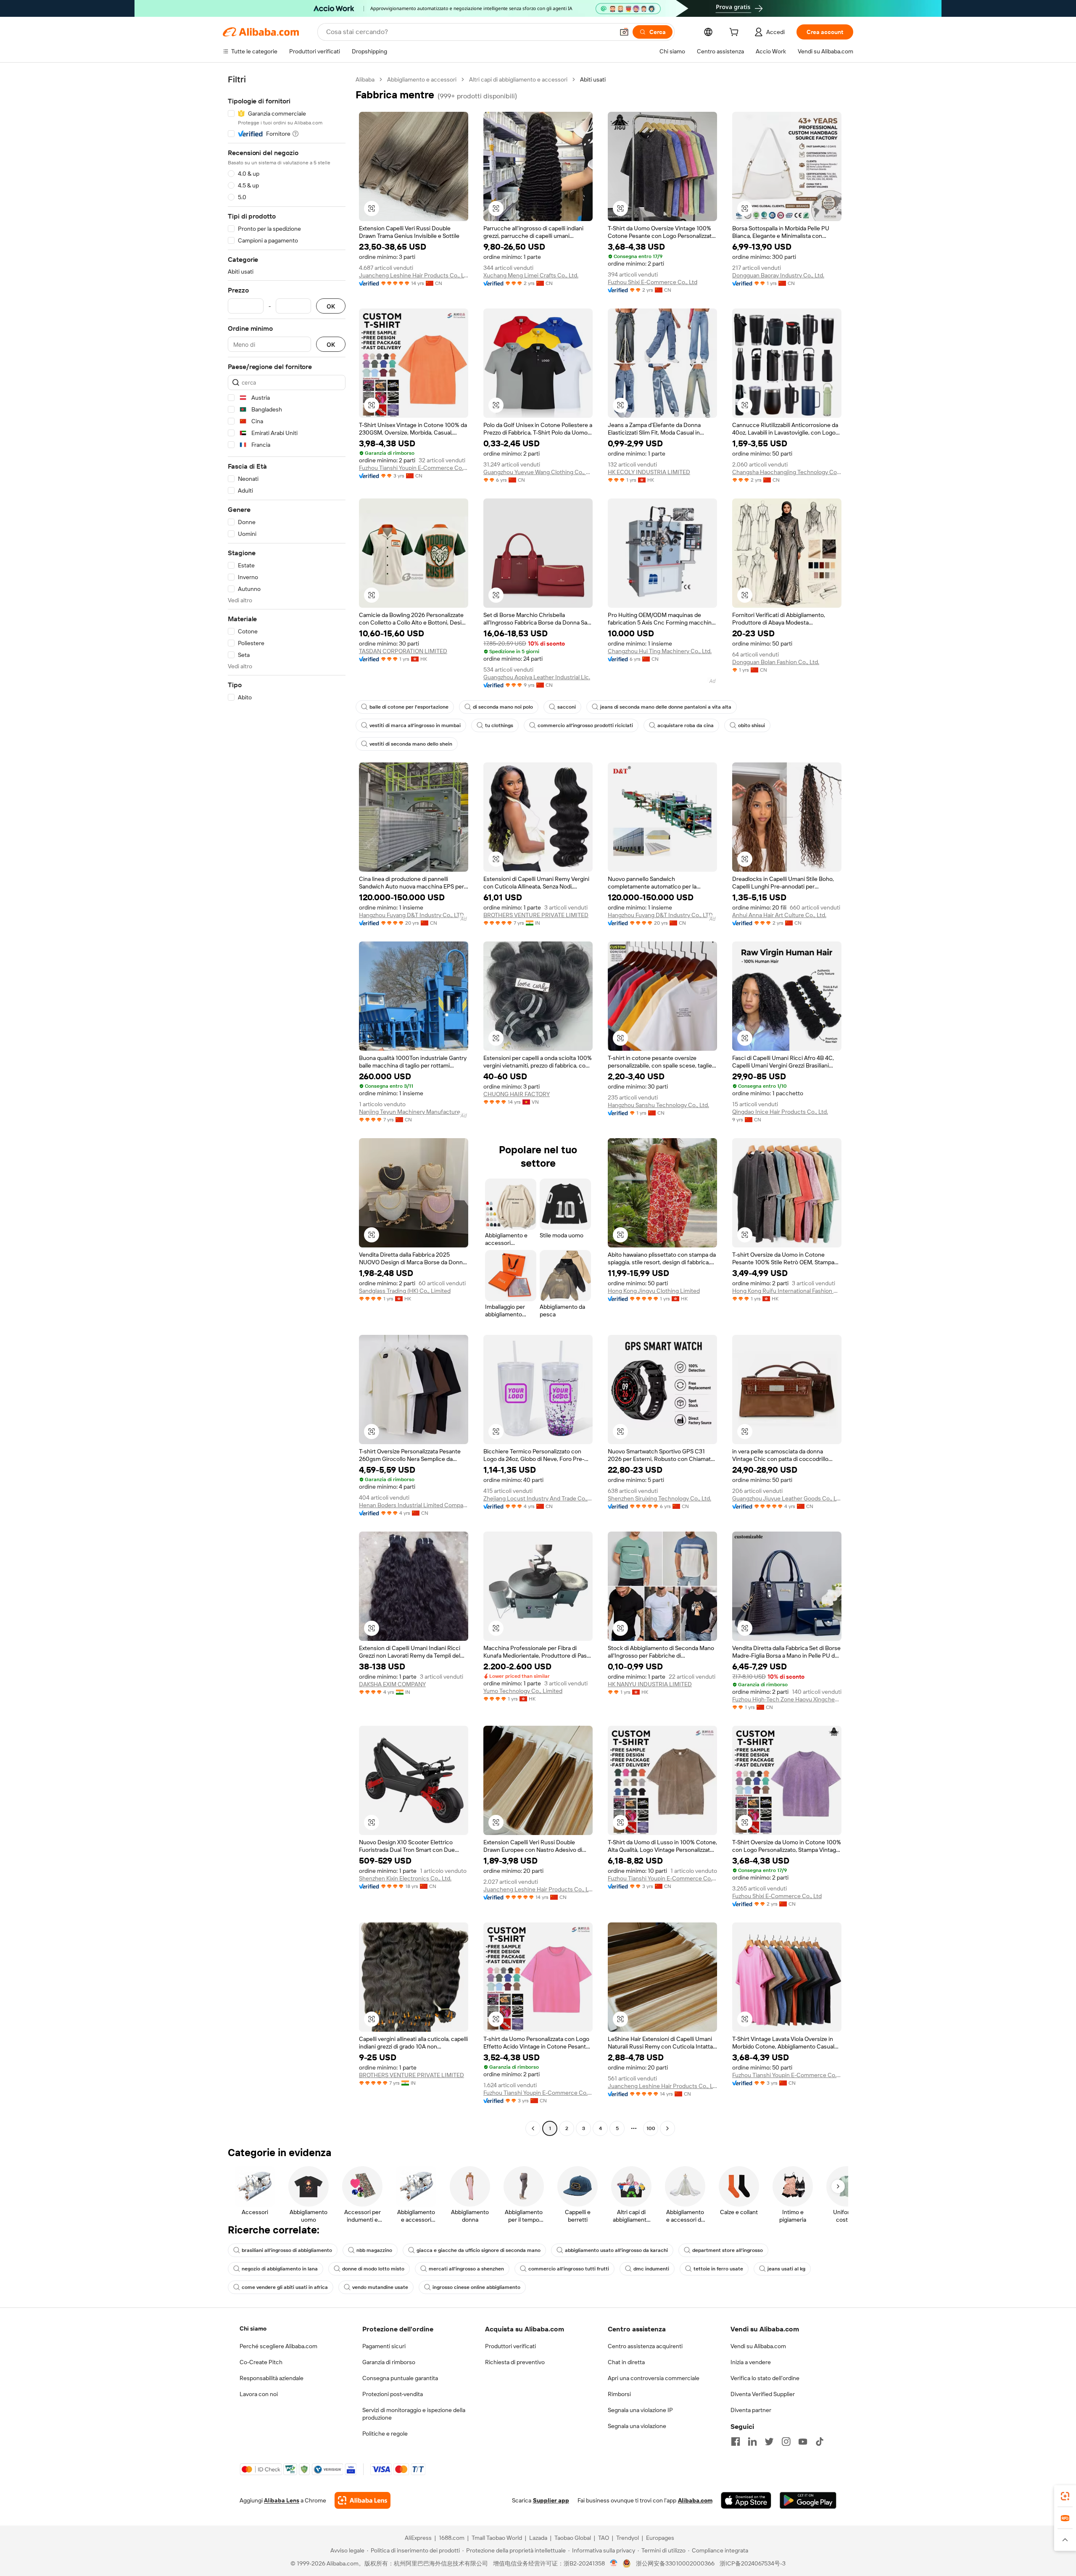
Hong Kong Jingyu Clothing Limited (654, 1291)
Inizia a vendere (751, 2362)
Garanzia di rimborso (389, 2362)
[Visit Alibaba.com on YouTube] (803, 2442)
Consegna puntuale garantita (400, 2378)
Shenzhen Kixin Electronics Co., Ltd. (405, 1878)
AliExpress (418, 2538)
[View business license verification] (614, 2563)
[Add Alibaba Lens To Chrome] (363, 2500)
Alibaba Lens (282, 2500)
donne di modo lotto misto (373, 2269)
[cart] (736, 33)
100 (651, 2128)
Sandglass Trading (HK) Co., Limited (405, 1291)
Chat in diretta (626, 2362)
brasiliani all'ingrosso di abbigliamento (287, 2250)
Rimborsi (619, 2394)
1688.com (452, 2538)
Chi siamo (253, 2328)
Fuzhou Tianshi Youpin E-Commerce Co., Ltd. (414, 468)
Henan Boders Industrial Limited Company (414, 1505)
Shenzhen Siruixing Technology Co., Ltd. (659, 1498)
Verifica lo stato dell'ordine (765, 2378)
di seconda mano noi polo (503, 707)
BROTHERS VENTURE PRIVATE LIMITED (536, 915)
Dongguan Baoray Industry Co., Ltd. (778, 275)
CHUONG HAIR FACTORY (517, 1094)
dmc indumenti (651, 2269)
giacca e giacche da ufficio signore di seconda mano (479, 2250)
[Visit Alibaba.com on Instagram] (786, 2442)
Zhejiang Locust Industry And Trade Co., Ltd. (538, 1498)
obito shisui (752, 725)
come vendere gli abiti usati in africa (285, 2287)
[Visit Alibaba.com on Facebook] (736, 2442)
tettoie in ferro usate (718, 2269)
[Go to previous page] (533, 2128)
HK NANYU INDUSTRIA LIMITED (650, 1684)
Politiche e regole (385, 2434)
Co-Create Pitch (261, 2362)
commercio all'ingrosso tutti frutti (569, 2269)
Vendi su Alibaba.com (758, 2346)
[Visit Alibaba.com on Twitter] (769, 2442)
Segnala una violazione (637, 2426)
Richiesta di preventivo (515, 2362)
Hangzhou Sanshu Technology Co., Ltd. (658, 1105)
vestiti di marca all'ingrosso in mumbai (415, 725)
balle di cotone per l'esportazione (409, 707)
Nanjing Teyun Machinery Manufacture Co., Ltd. (414, 1112)
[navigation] (287, 1105)
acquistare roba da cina (686, 725)
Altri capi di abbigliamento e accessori (518, 79)
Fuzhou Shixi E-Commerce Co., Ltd (653, 282)
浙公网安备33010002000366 (675, 2563)
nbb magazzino (374, 2250)
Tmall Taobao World (497, 2538)
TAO (604, 2538)
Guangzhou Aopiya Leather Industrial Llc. (537, 677)
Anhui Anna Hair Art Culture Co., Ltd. (779, 915)
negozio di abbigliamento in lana (280, 2269)
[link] (1065, 2496)
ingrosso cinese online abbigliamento (476, 2287)
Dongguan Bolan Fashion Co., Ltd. (776, 662)
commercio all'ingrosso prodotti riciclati (585, 725)
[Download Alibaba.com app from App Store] (746, 2500)
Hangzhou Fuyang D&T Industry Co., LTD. (412, 915)
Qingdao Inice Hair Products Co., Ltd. (780, 1112)
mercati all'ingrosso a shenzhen (466, 2269)
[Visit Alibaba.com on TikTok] (820, 2442)
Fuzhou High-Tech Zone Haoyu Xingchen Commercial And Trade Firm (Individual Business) (787, 1699)
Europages (660, 2538)
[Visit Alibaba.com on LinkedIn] (752, 2442)
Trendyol (628, 2538)
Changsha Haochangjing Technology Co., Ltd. (787, 472)
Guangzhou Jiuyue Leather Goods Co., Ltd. (787, 1498)
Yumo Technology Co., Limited (523, 1691)
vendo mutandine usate (380, 2287)
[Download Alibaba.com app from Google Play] (808, 2500)
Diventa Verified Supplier (763, 2394)
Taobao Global (573, 2538)
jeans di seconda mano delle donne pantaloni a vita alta (666, 707)
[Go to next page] (667, 2128)
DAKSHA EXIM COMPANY (392, 1684)
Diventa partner (751, 2410)
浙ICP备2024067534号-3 (753, 2563)
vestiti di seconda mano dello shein (411, 744)
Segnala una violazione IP (640, 2410)
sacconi (567, 707)
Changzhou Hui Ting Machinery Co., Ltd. (660, 651)
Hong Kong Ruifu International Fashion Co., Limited (787, 1291)
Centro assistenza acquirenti (645, 2346)
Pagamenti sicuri (384, 2346)
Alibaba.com (695, 2500)
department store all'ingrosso (728, 2250)
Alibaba (365, 79)
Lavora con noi (259, 2394)
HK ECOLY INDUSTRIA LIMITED (649, 472)
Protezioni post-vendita (393, 2394)
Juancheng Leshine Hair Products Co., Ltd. (414, 275)
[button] (624, 32)
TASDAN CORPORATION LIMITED (403, 651)
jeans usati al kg (786, 2269)
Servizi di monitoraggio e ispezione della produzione (414, 2414)
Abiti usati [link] (593, 79)
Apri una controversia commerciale (654, 2378)
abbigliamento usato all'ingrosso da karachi (616, 2250)
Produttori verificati (510, 2346)
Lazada (538, 2538)
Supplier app (551, 2500)
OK (331, 306)
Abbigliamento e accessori (422, 79)
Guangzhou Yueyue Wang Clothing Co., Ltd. (538, 472)
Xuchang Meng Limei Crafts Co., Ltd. (531, 275)
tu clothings (499, 725)
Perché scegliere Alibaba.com (278, 2346)
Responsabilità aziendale (272, 2378)
